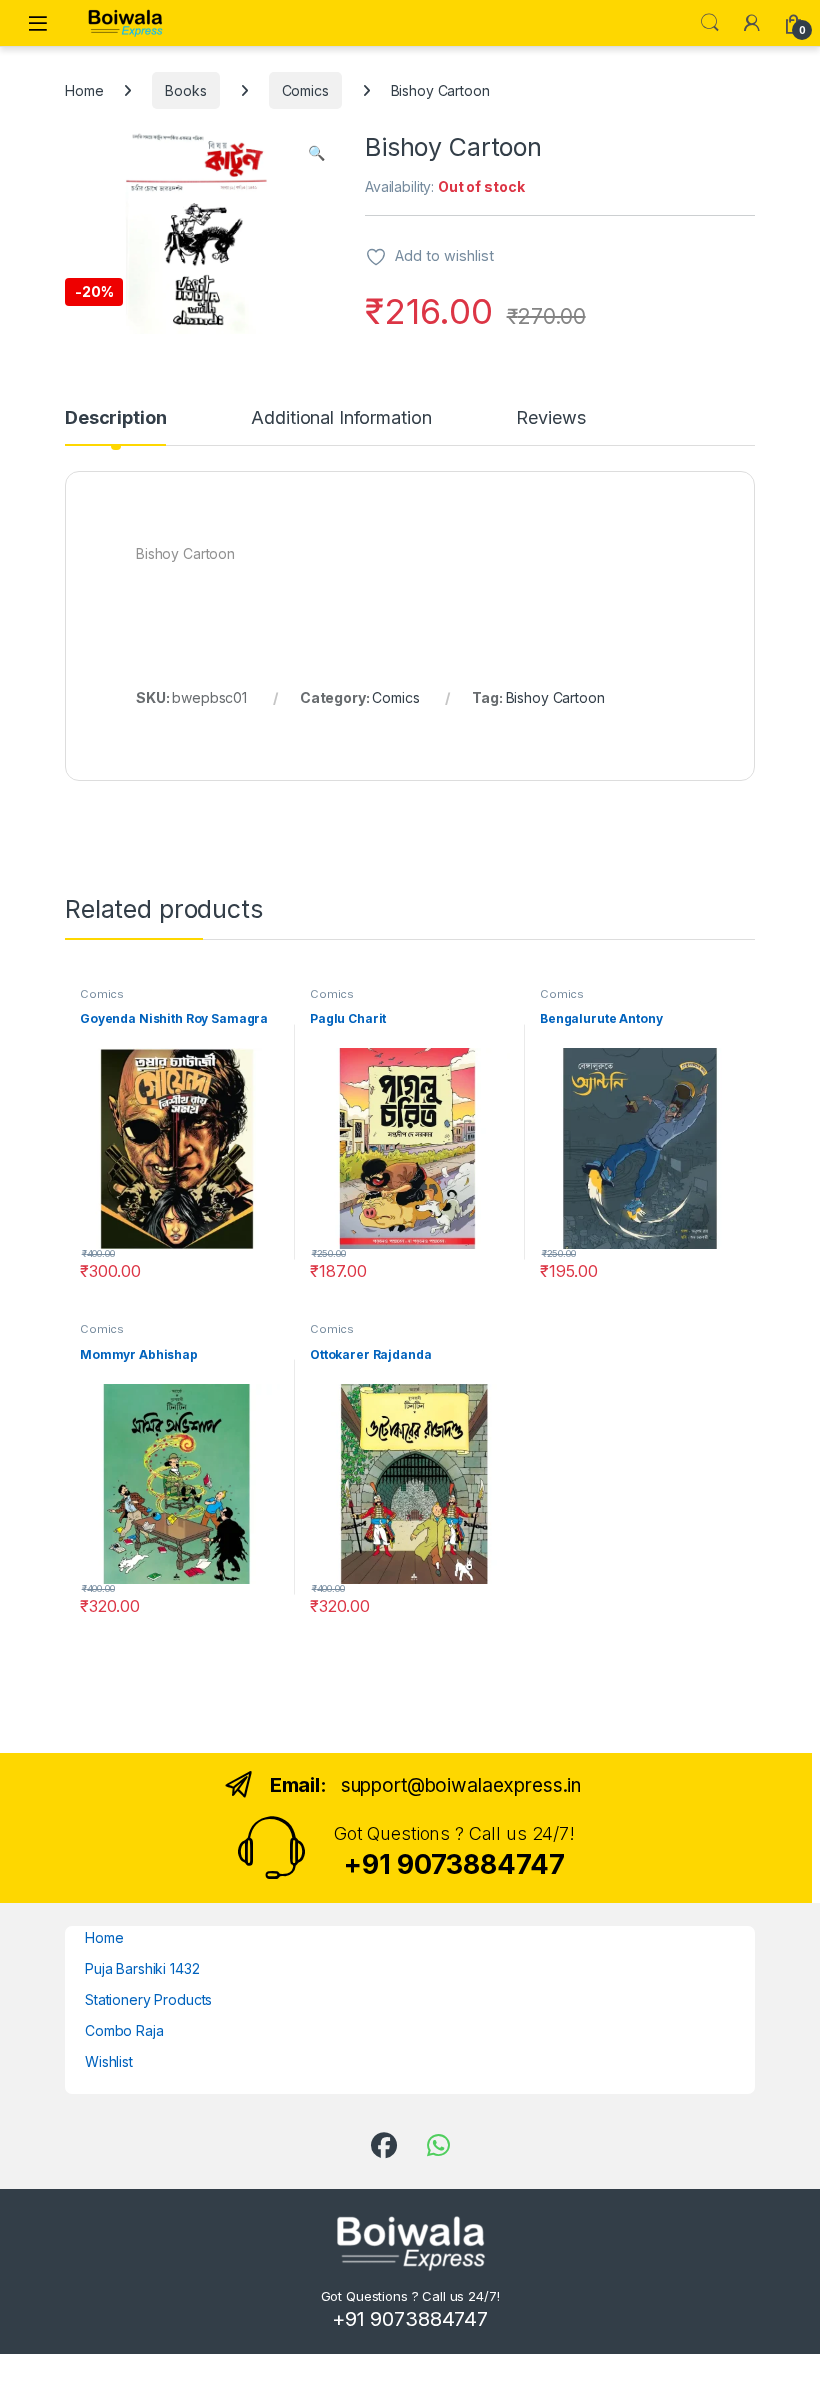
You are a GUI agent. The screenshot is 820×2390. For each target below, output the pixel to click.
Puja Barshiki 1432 (142, 1968)
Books (185, 90)
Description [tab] (115, 418)
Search (710, 23)
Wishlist (109, 2061)
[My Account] (752, 23)
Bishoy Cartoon (555, 697)
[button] (316, 153)
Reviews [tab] (550, 418)
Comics (305, 90)
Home (84, 90)
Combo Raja (124, 2030)
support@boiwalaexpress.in (461, 1785)
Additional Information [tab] (341, 418)
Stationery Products (148, 1999)
